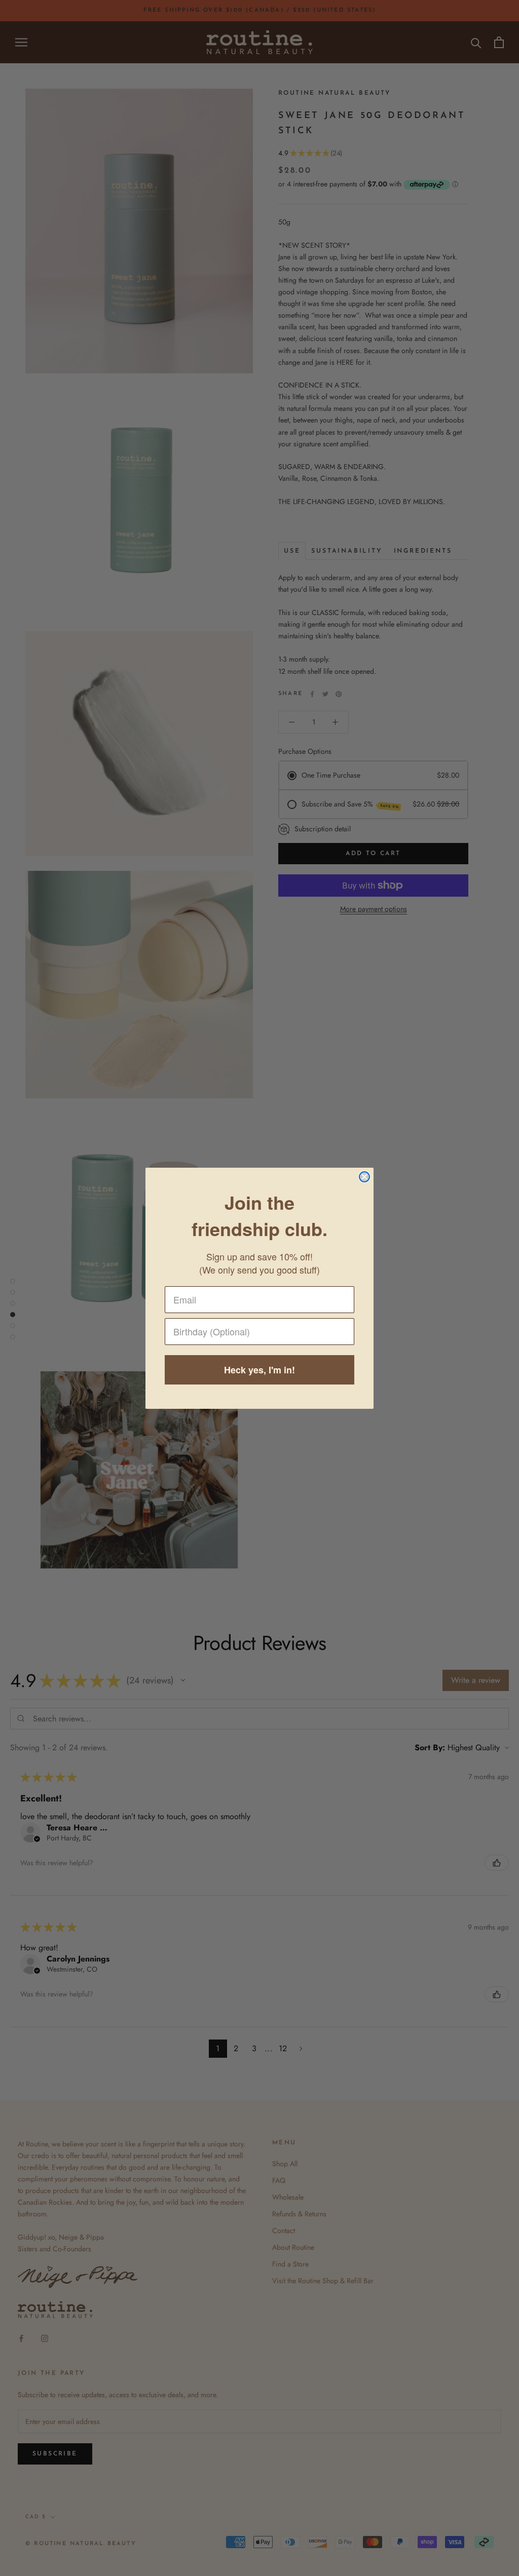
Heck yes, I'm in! (259, 1370)
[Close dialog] (364, 1177)
